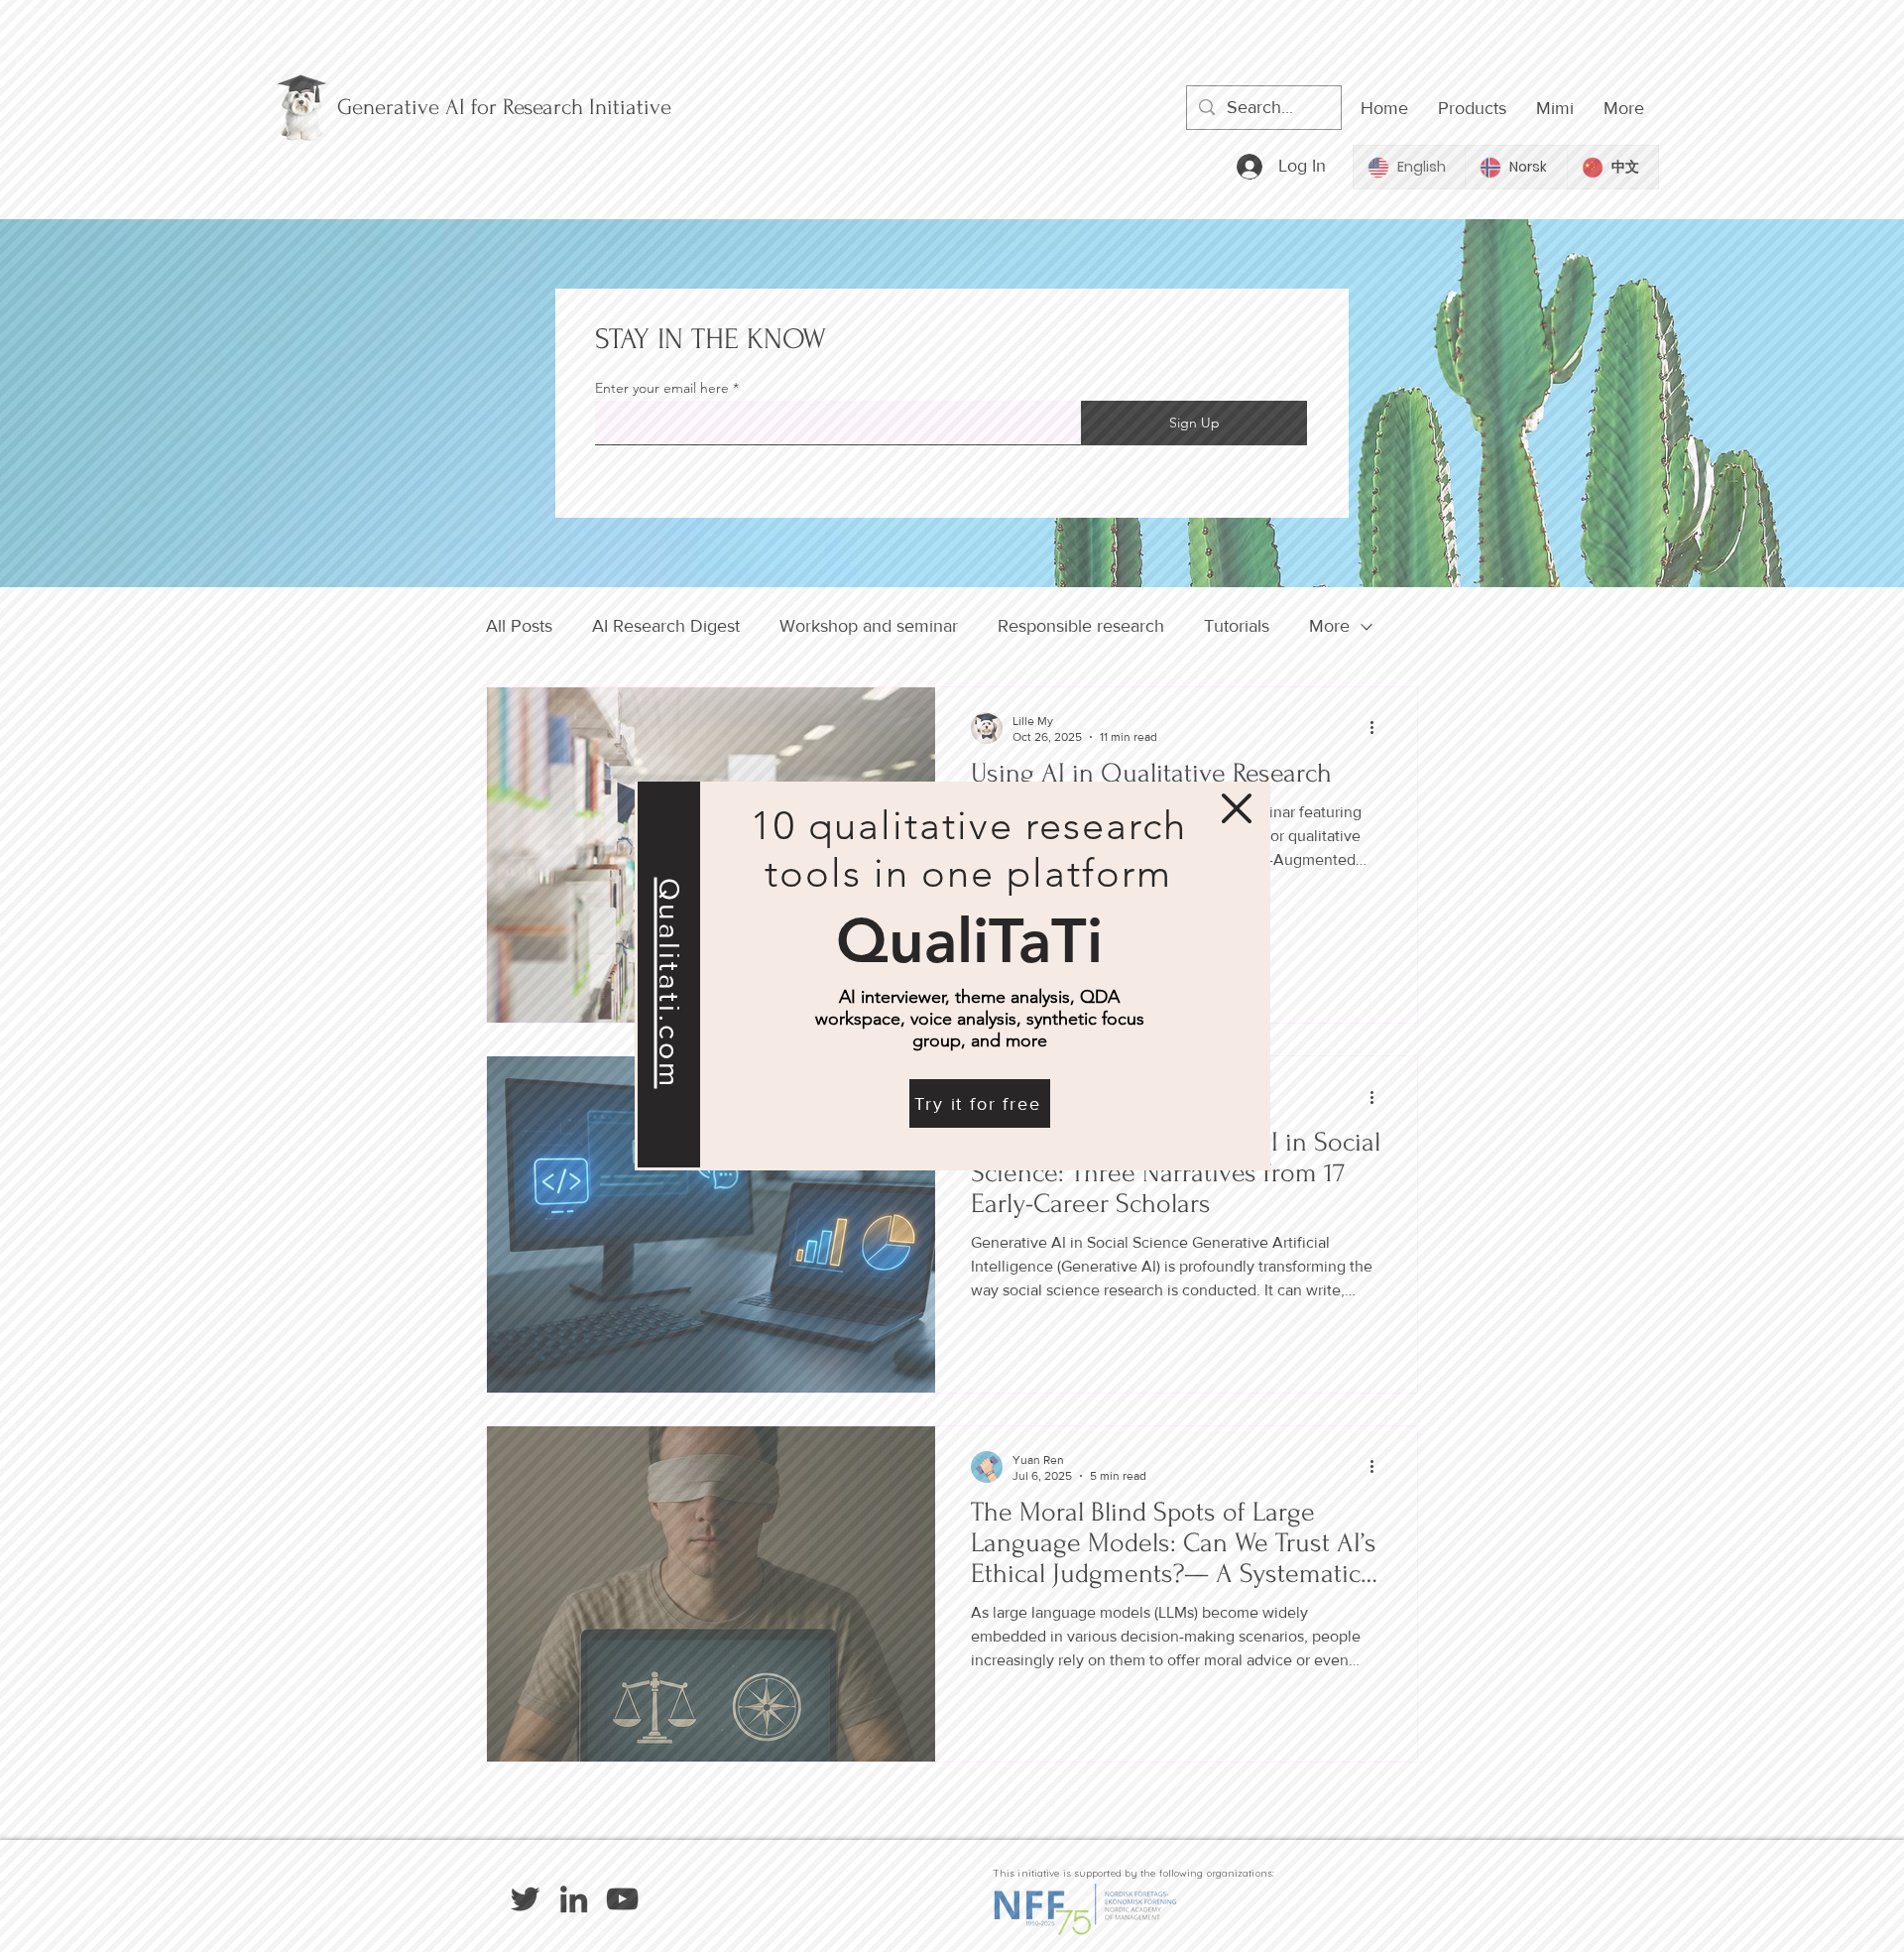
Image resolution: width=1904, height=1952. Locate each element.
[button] (1237, 808)
